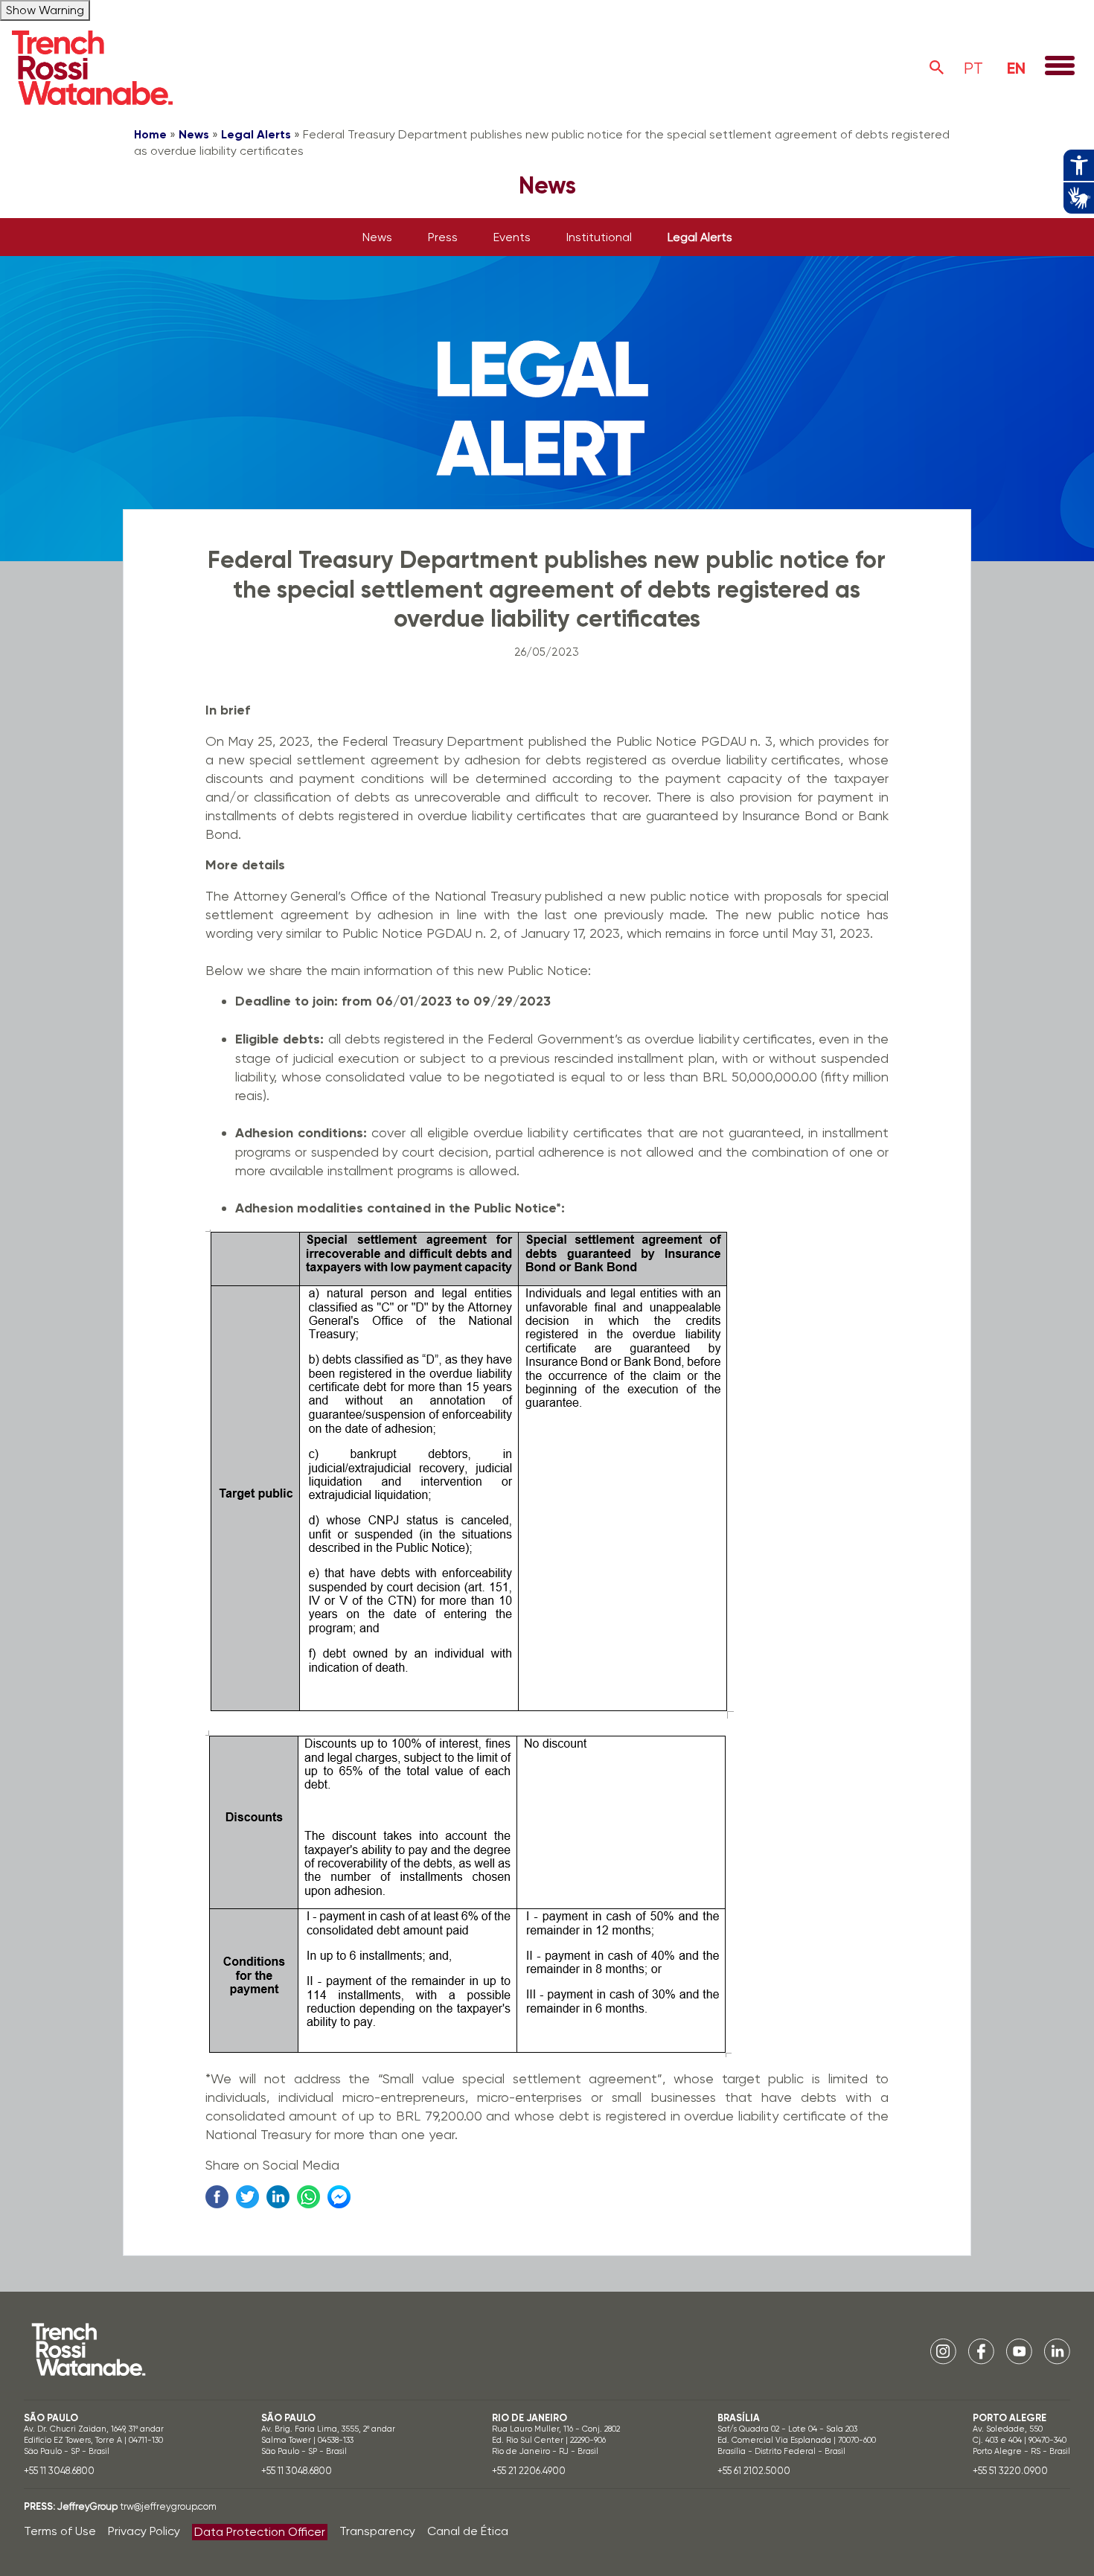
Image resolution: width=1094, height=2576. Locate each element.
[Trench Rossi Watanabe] (92, 68)
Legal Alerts (256, 134)
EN (1016, 68)
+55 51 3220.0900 (1010, 2471)
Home (150, 134)
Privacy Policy (144, 2531)
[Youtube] (1019, 2350)
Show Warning (45, 10)
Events (512, 237)
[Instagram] (943, 2350)
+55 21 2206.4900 (529, 2471)
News (194, 134)
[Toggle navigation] (1060, 67)
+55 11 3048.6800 (59, 2471)
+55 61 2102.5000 (754, 2471)
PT (973, 68)
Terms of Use (60, 2531)
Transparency (377, 2531)
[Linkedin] (1057, 2350)
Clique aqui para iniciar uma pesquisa (937, 68)
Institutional (599, 237)
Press (443, 237)
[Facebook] (981, 2350)
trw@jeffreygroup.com (168, 2506)
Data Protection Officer (260, 2532)
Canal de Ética (468, 2531)
